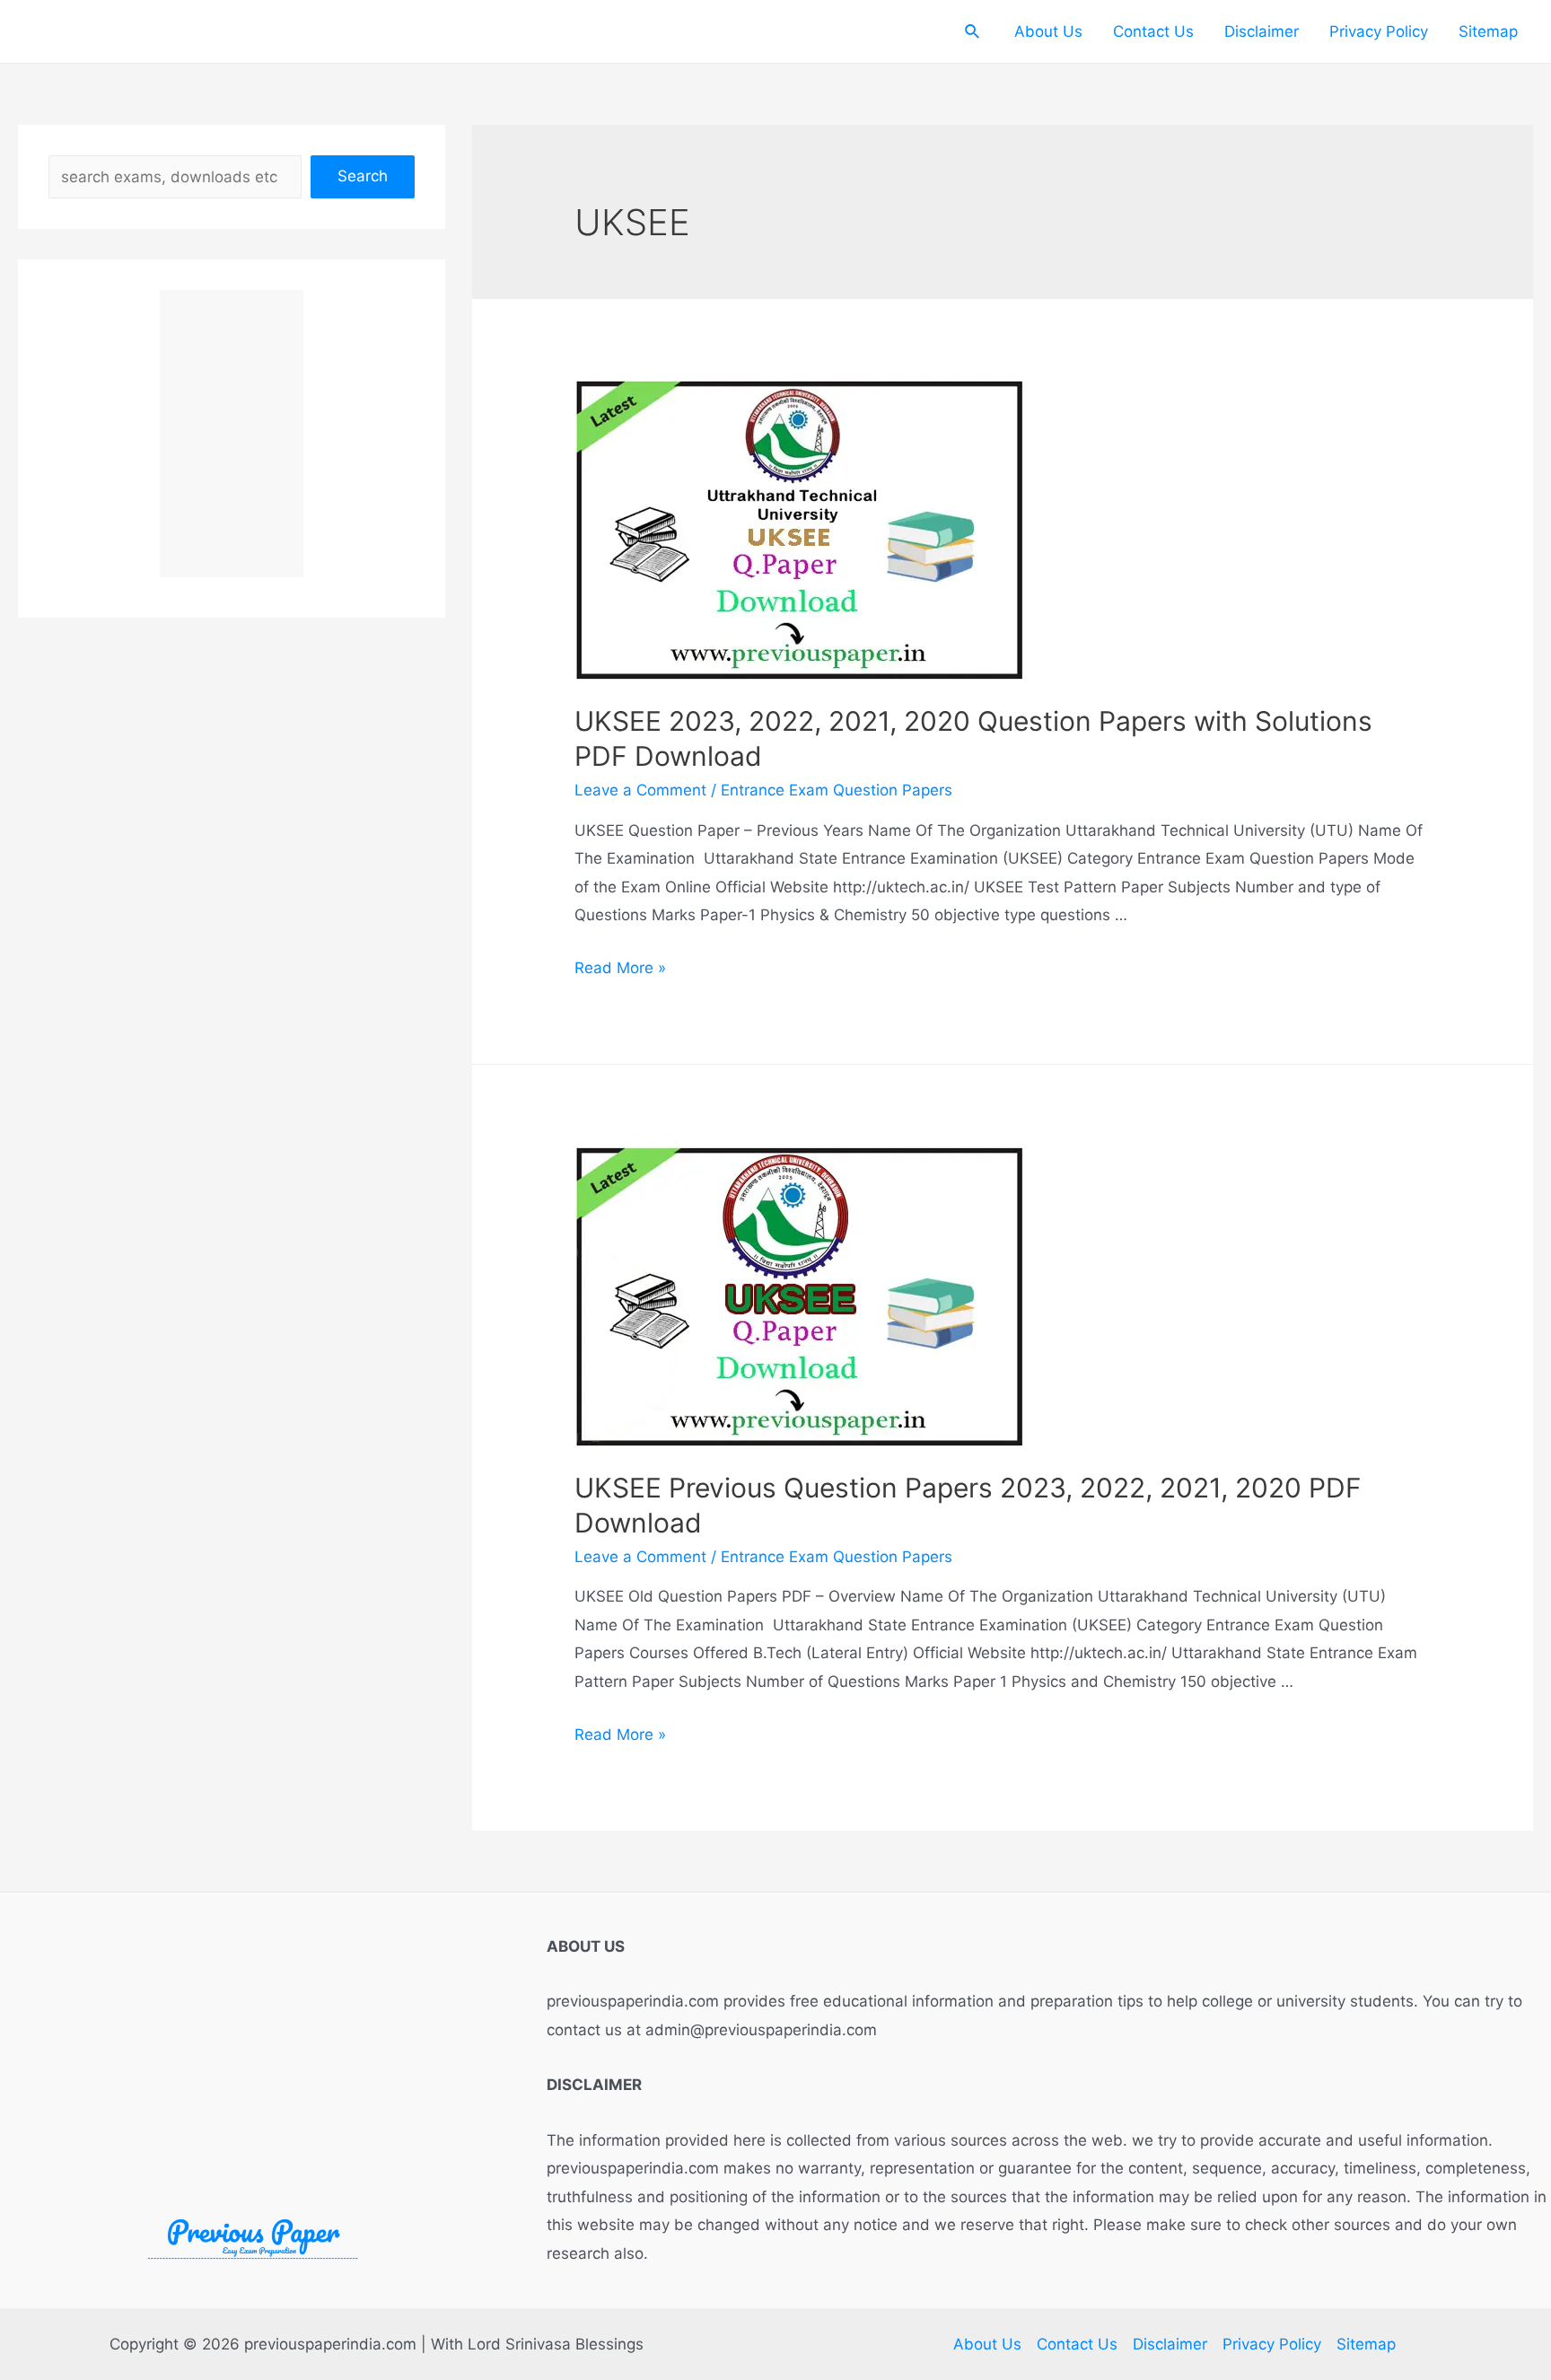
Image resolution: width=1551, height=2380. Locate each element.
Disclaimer (1262, 31)
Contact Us (1153, 31)
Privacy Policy (1379, 31)
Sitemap (1488, 31)
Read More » (620, 968)
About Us (1048, 31)
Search (363, 176)
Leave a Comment (640, 790)
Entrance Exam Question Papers (837, 790)
